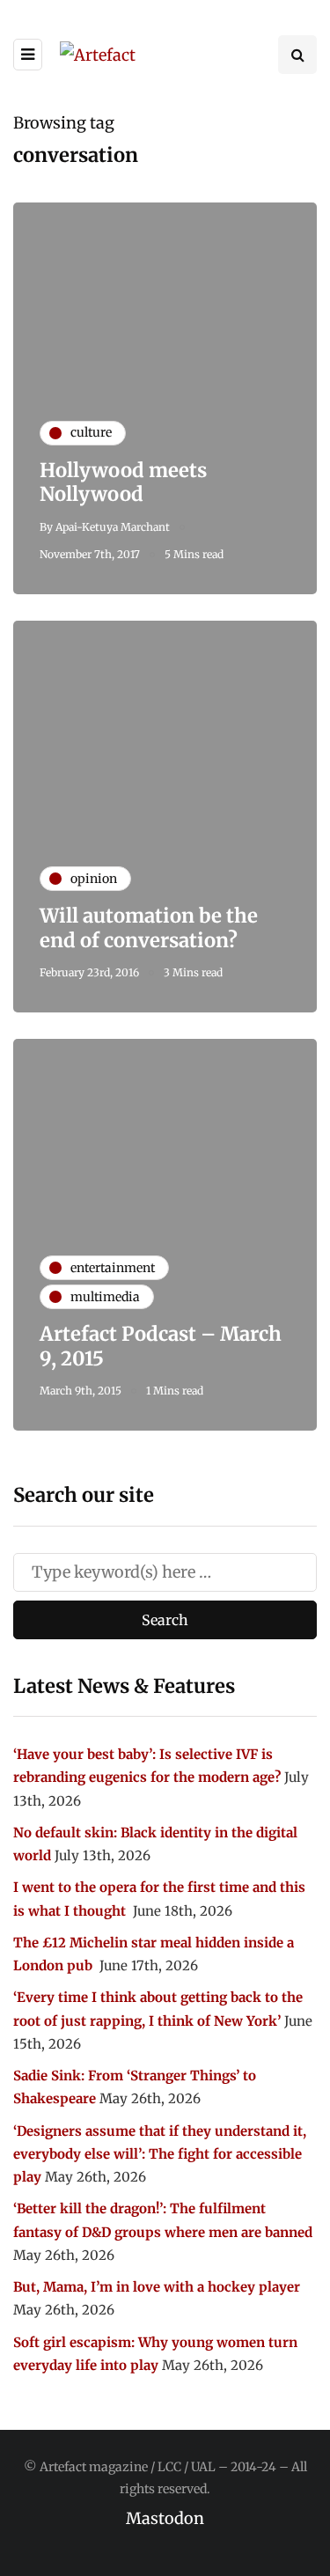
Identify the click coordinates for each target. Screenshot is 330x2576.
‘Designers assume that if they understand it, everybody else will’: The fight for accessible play (160, 2154)
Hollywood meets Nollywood (123, 482)
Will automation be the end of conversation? (149, 928)
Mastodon (165, 2518)
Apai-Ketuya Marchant (113, 527)
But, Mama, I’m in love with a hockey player (157, 2287)
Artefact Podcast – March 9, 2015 (161, 1346)
